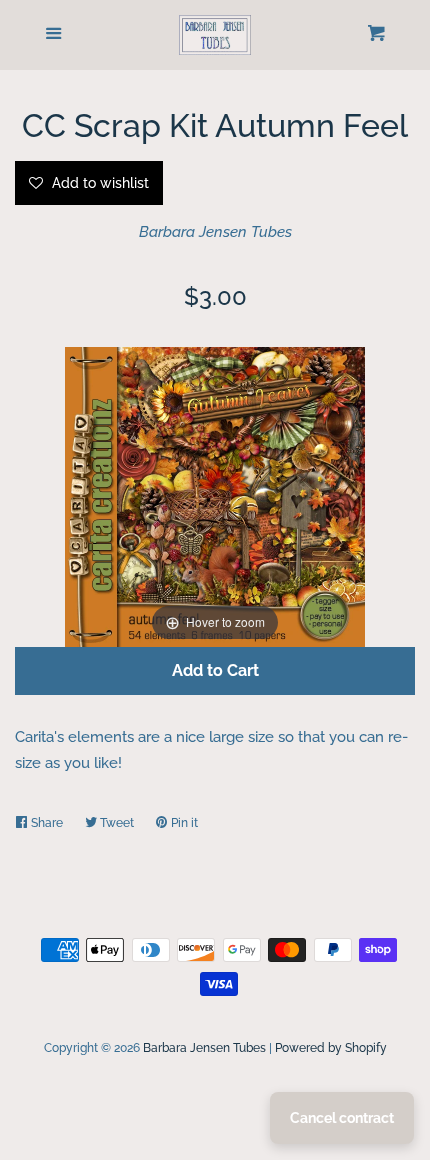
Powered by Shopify (331, 1048)
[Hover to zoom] (215, 495)
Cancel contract (342, 1118)
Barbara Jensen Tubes (215, 232)
